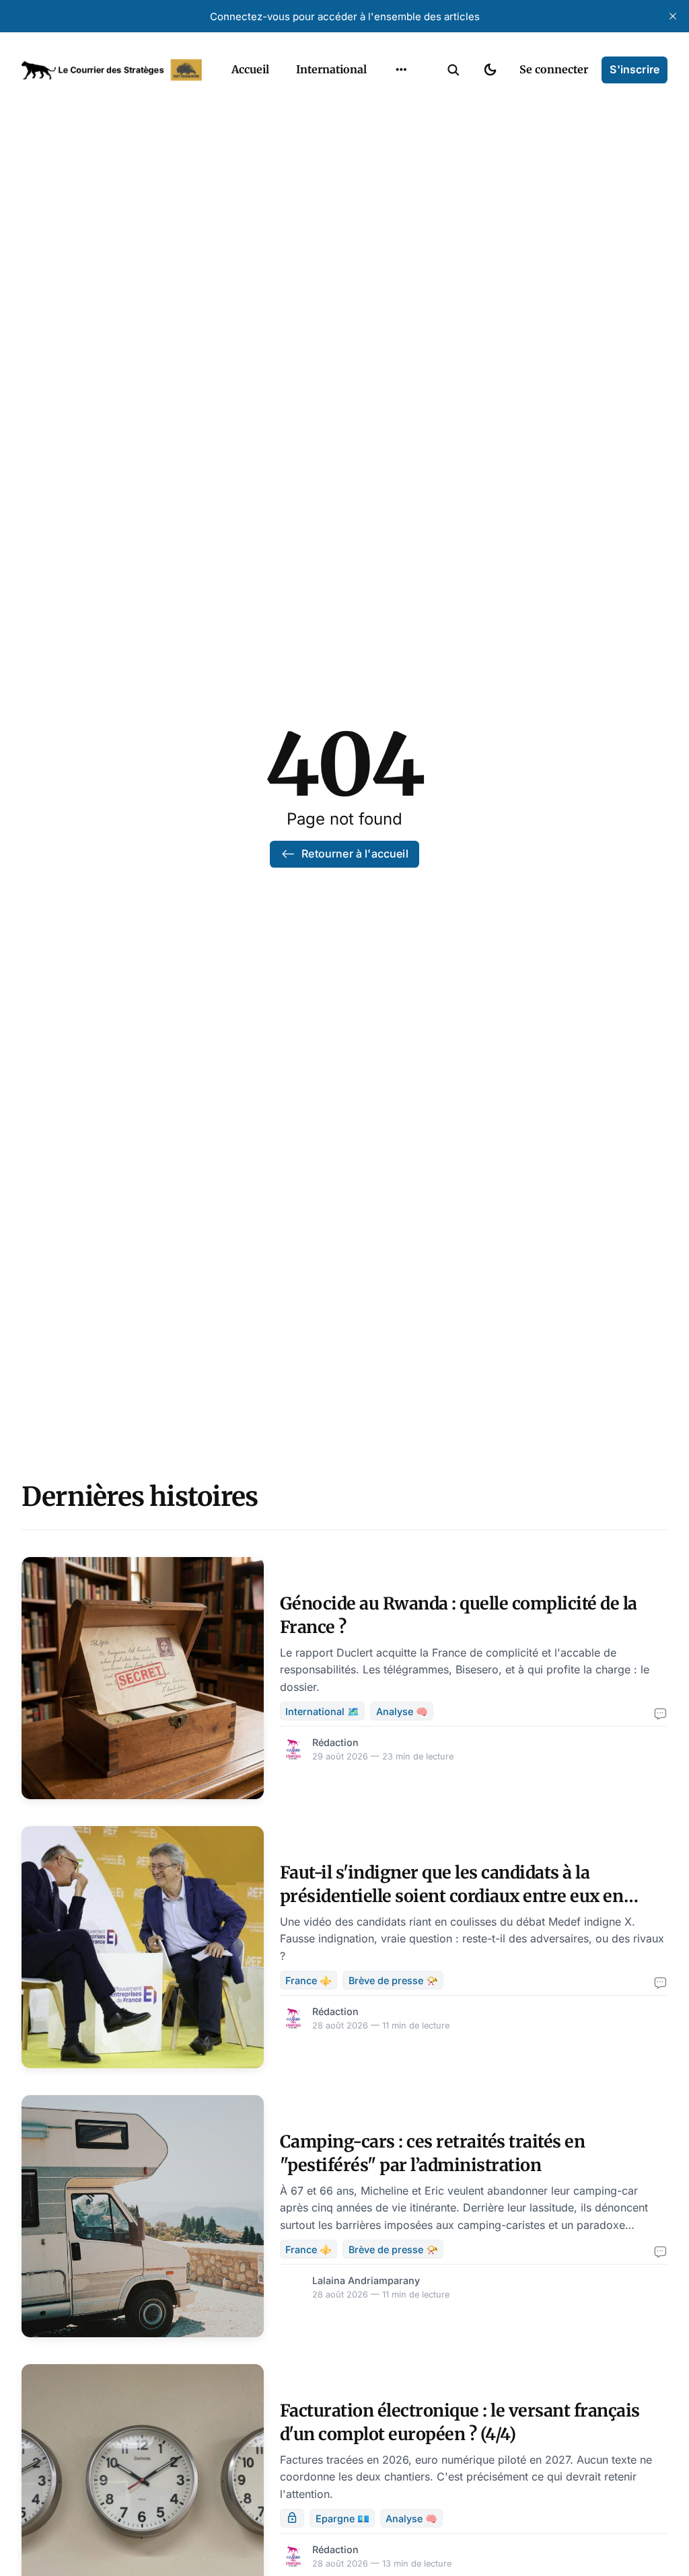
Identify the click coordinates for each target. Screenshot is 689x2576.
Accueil (250, 69)
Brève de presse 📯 (393, 1980)
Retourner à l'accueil (355, 854)
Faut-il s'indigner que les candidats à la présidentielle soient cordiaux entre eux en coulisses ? (452, 1896)
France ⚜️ (309, 1980)
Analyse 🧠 (402, 1711)
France (384, 101)
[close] (673, 16)
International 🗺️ (322, 1711)
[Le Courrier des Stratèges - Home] (112, 70)
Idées (380, 127)
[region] (401, 70)
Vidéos (384, 180)
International (331, 69)
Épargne (388, 153)
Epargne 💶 (342, 2518)
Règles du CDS (401, 206)
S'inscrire (634, 69)
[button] (454, 70)
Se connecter (554, 69)
